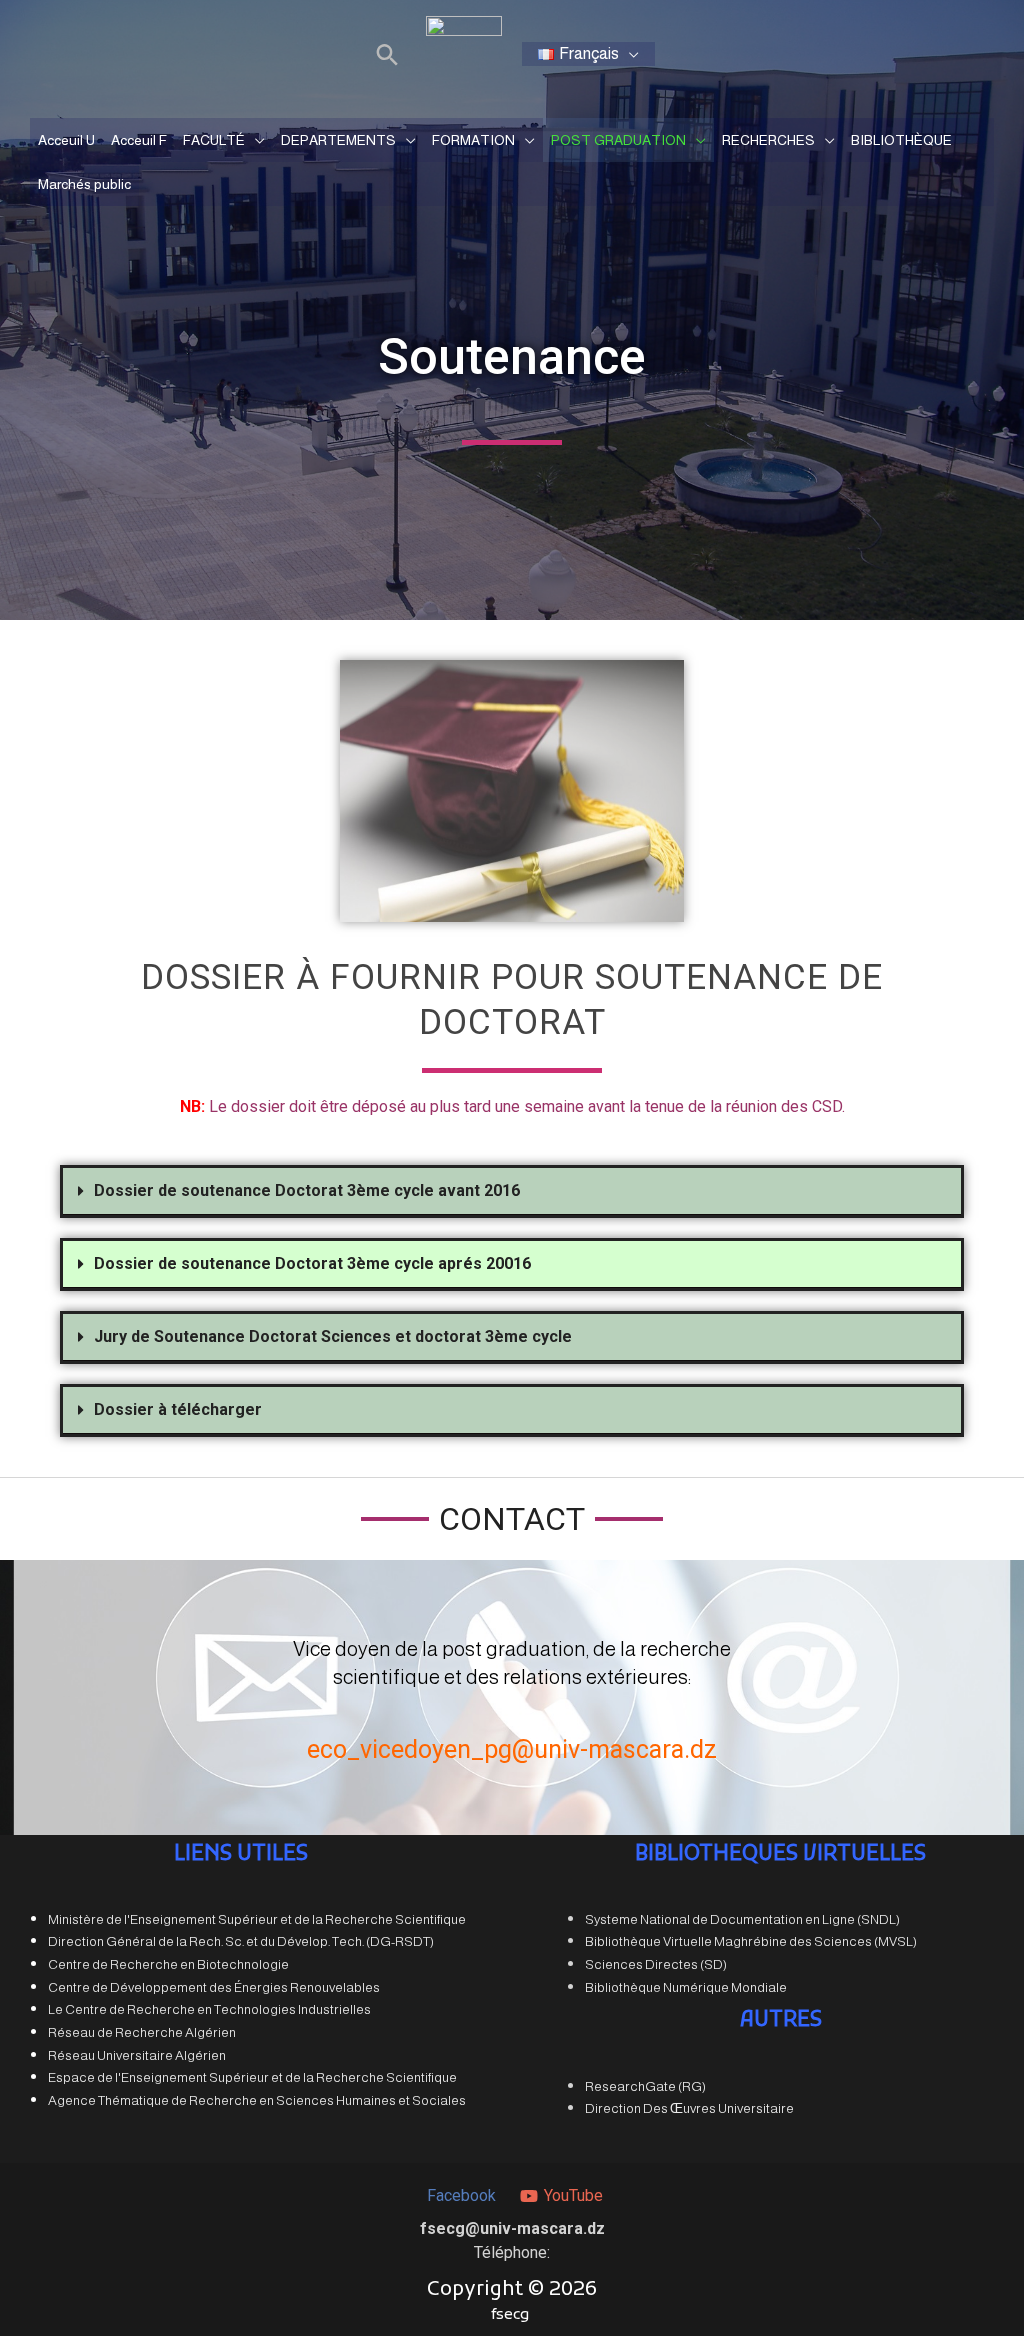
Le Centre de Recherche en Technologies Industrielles (209, 2009)
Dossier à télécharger (178, 1409)
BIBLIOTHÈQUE (901, 140)
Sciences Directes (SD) (656, 1964)
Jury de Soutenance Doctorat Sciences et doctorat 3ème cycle (333, 1336)
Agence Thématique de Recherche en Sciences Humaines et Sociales (257, 2100)
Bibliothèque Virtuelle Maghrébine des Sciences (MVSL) (751, 1941)
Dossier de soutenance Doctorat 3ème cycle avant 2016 (307, 1190)
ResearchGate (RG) (645, 2086)
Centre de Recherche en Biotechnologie (168, 1964)
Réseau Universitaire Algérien (137, 2055)
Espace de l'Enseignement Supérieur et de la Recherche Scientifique (252, 2077)
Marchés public (84, 184)
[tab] (512, 1191)
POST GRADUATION (618, 140)
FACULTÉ (214, 140)
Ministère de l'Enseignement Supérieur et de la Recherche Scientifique (257, 1919)
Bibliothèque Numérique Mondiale (686, 1987)
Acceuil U (66, 140)
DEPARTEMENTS (338, 140)
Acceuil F (139, 140)
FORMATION (473, 140)
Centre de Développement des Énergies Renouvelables (214, 1987)
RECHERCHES (768, 140)
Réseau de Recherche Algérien (142, 2032)
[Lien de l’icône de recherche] (387, 54)
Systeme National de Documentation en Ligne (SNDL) (742, 1919)
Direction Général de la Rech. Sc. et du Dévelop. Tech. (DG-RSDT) (241, 1941)
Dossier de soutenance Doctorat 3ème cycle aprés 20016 (312, 1263)
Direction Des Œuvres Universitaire (689, 2108)
